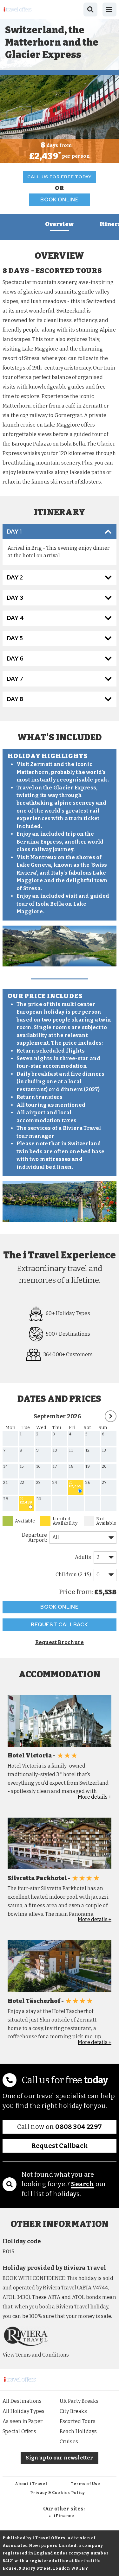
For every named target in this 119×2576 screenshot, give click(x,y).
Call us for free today (60, 177)
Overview (59, 224)
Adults (83, 1557)
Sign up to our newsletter (59, 2458)
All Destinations (22, 2401)
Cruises (69, 2442)
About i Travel (31, 2484)
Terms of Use (86, 2484)
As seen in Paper (23, 2421)
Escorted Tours (78, 2421)
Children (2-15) (73, 1575)
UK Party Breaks (79, 2401)
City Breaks (73, 2411)
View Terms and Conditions (36, 2355)
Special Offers (19, 2431)
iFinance (64, 2516)
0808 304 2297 (79, 2127)
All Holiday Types (24, 2411)
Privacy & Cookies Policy (58, 2493)
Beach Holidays (78, 2431)
